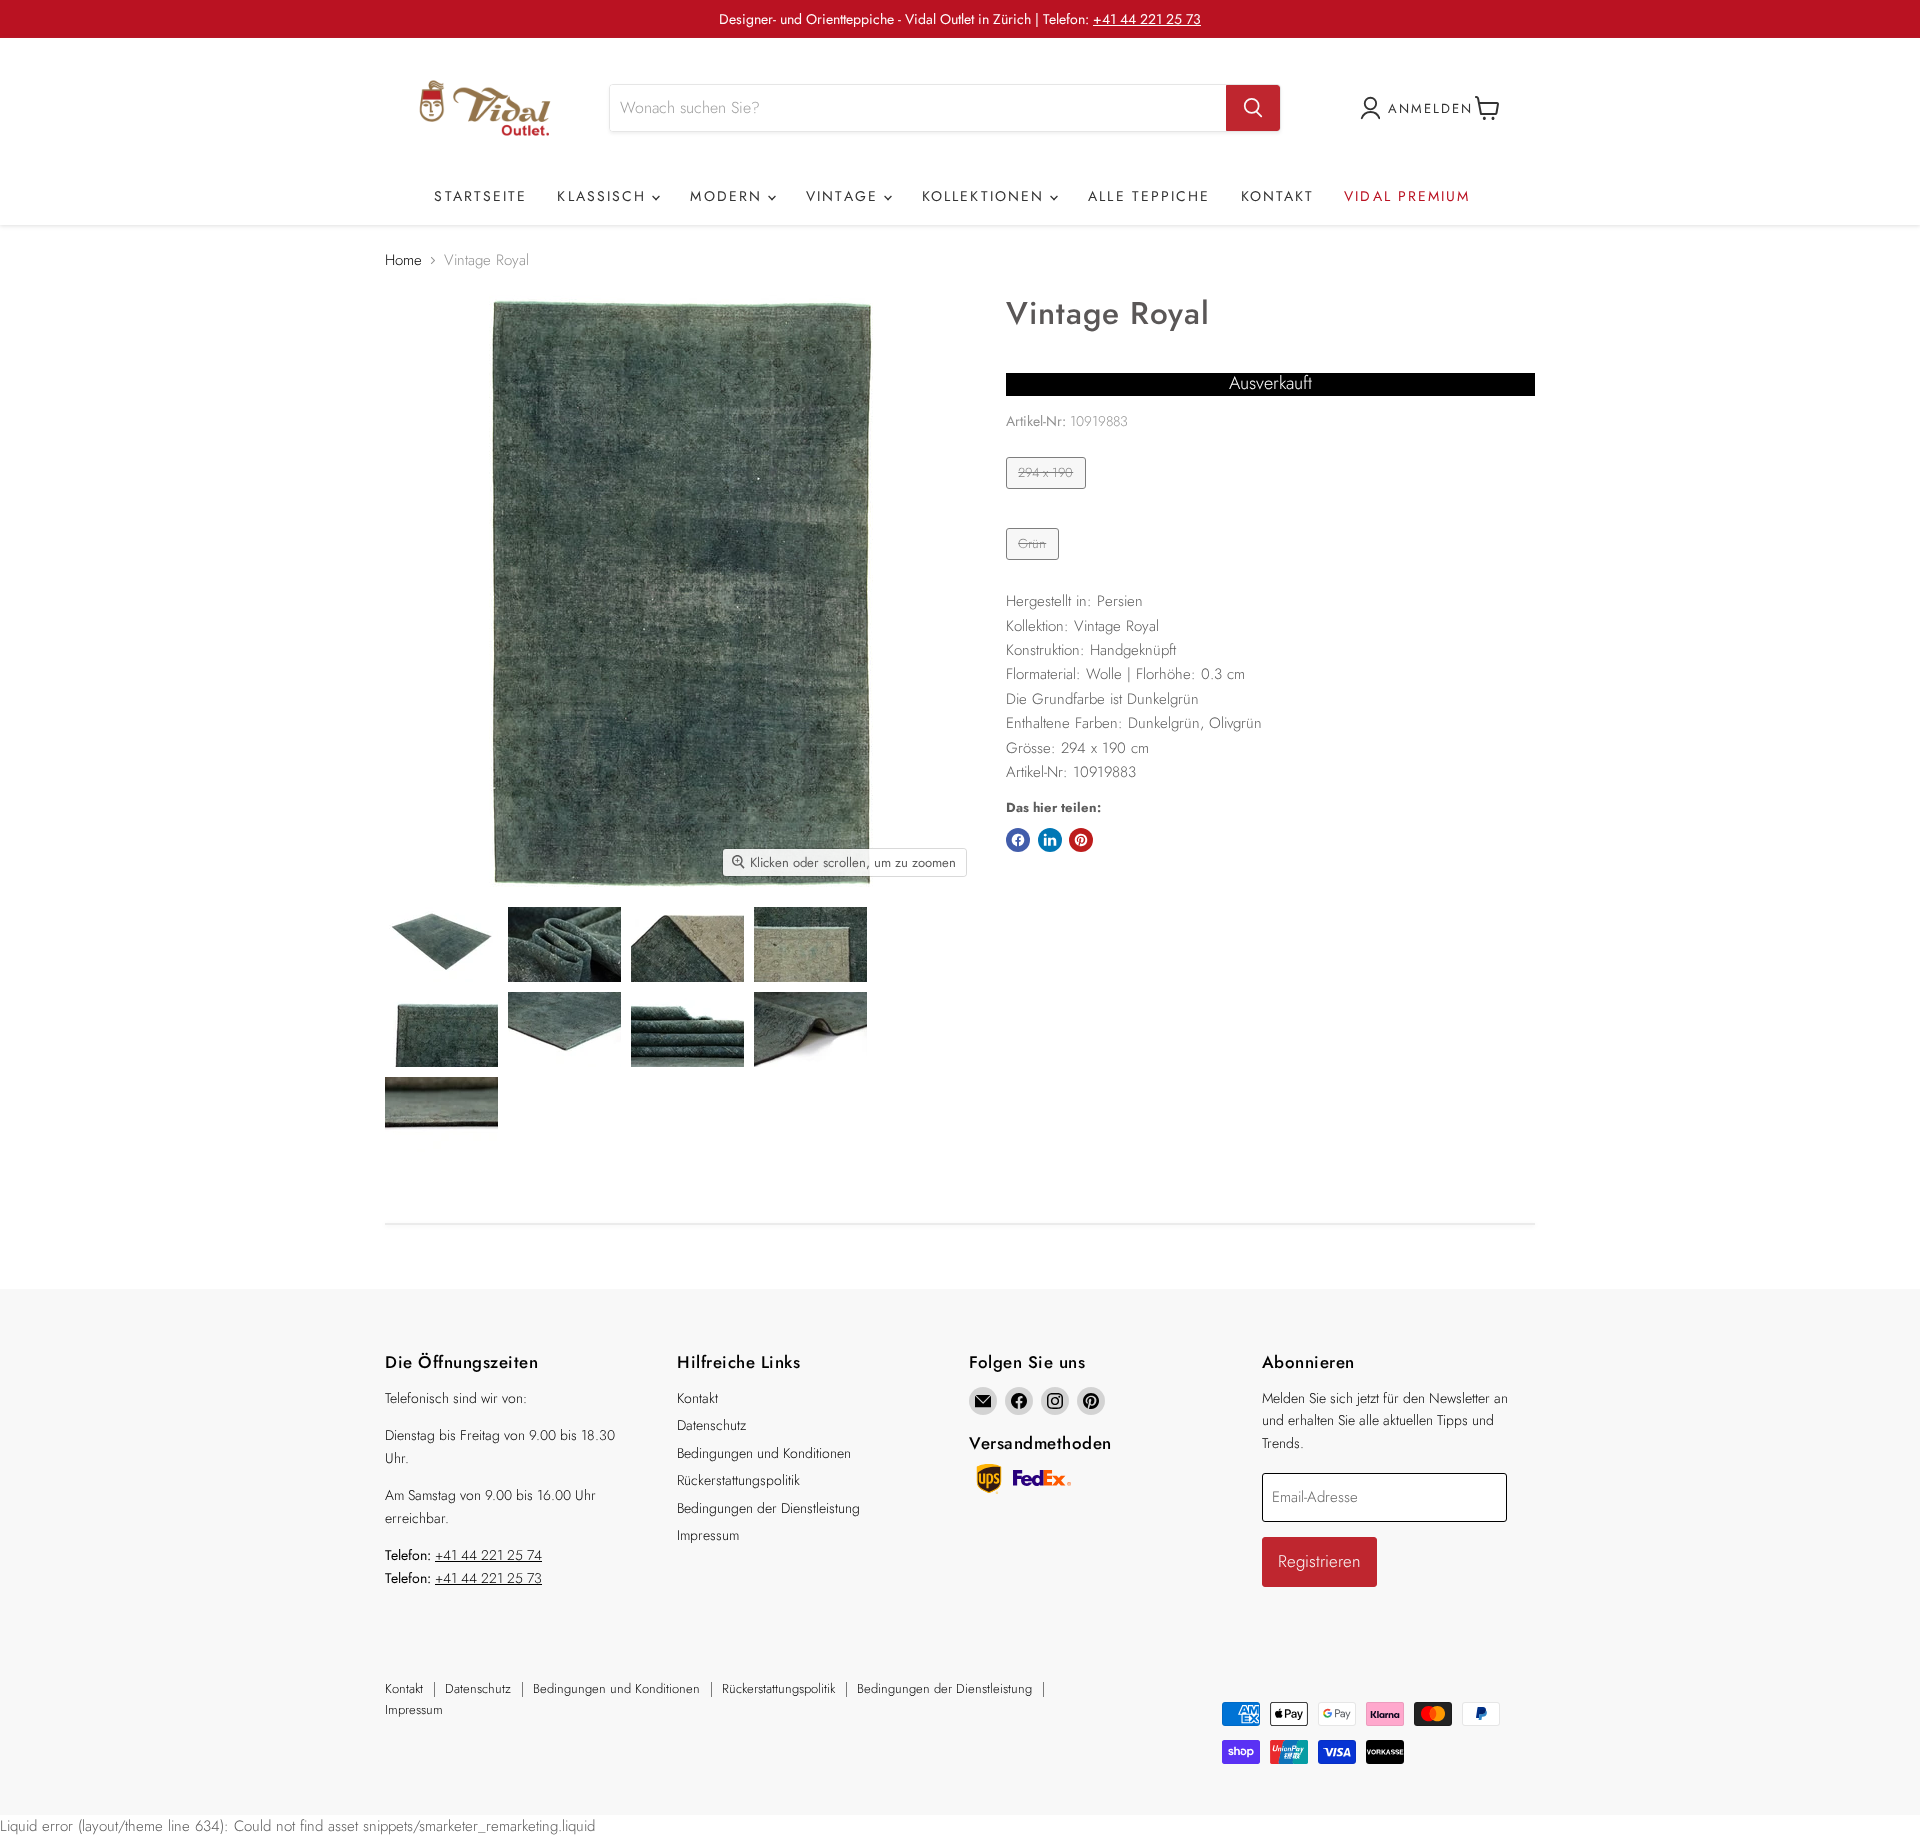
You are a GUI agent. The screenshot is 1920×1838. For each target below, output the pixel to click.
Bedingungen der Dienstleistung (768, 1508)
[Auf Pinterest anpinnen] (1081, 840)
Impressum (708, 1535)
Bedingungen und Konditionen (764, 1453)
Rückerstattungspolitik (738, 1480)
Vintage (845, 196)
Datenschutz (711, 1425)
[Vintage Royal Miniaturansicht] (441, 944)
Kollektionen (986, 196)
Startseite (480, 196)
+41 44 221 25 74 (488, 1555)
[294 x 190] (1048, 494)
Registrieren (1319, 1561)
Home (403, 260)
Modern (729, 196)
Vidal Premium (1407, 196)
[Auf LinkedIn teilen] (1050, 840)
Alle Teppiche (1149, 196)
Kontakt (1278, 196)
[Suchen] (1253, 108)
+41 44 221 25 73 (1147, 19)
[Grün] (1035, 565)
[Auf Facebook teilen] (1018, 840)
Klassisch (604, 196)
